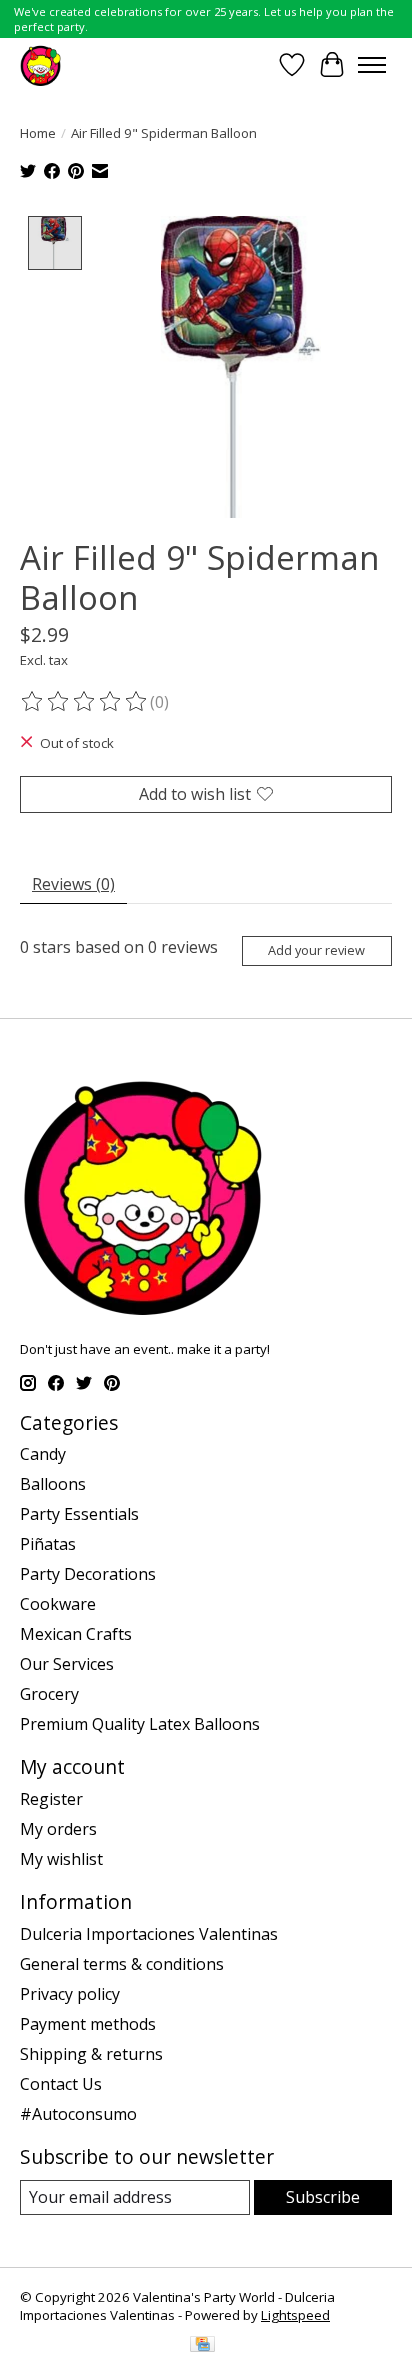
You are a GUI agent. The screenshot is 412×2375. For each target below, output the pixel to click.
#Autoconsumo (78, 2114)
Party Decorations (88, 1574)
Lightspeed (295, 2315)
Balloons (53, 1484)
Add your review (316, 950)
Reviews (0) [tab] (73, 884)
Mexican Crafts (76, 1634)
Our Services (67, 1664)
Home (38, 133)
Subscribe (323, 2197)
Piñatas (48, 1544)
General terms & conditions (122, 1964)
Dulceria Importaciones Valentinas (149, 1934)
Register (51, 1799)
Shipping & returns (91, 2054)
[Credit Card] (202, 2346)
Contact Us (61, 2084)
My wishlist (61, 1859)
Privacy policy (70, 1994)
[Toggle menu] (372, 65)
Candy (43, 1454)
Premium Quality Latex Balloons (140, 1724)
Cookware (58, 1604)
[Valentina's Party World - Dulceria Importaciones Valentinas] (40, 64)
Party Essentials (79, 1514)
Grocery (49, 1694)
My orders (58, 1829)
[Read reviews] (85, 702)
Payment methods (88, 2024)
